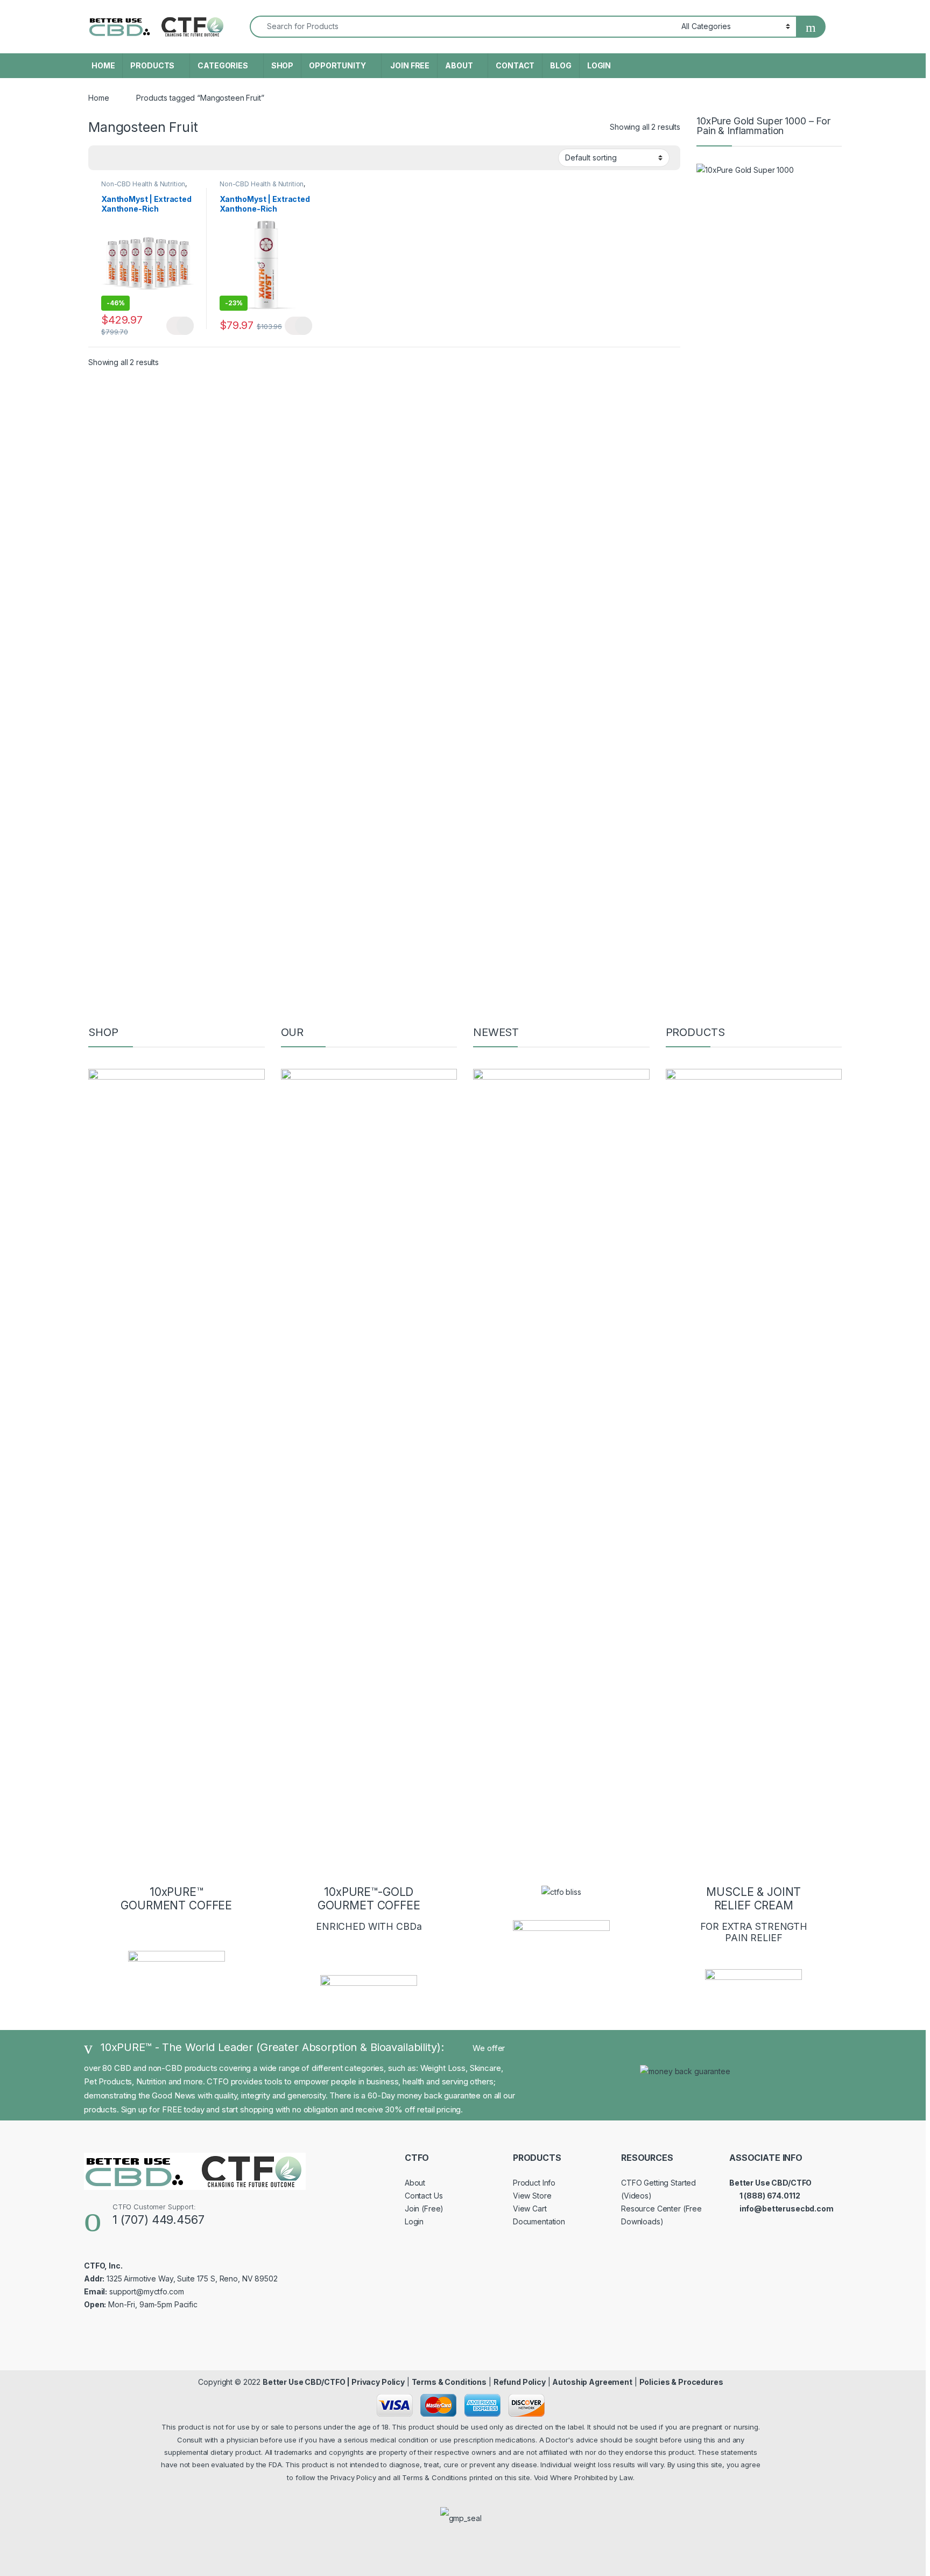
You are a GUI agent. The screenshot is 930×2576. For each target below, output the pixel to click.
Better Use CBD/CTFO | (307, 2382)
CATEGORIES (223, 65)
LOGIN (599, 65)
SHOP (282, 65)
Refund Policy (520, 2382)
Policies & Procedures (681, 2382)
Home (98, 98)
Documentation (539, 2221)
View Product (180, 326)
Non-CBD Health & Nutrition (143, 184)
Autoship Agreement (592, 2382)
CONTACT (515, 65)
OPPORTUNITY (337, 65)
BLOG (561, 65)
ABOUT (459, 65)
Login (414, 2221)
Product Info (534, 2183)
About (415, 2183)
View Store (532, 2196)
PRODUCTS (152, 65)
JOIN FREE (410, 65)
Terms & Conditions (449, 2382)
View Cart (530, 2208)
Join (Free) (424, 2208)
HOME (103, 65)
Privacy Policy (378, 2382)
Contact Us (424, 2196)
